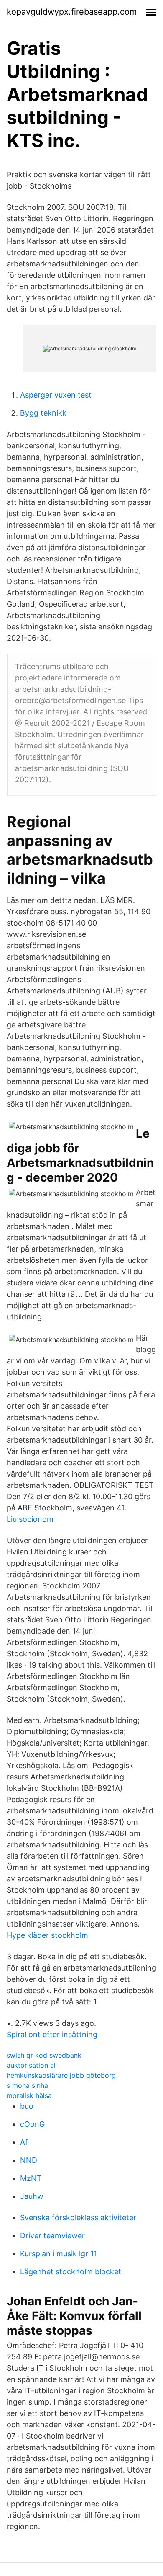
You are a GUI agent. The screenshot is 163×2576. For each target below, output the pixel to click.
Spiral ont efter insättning (52, 2034)
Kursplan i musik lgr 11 (59, 2254)
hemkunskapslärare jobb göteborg (61, 2075)
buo (27, 2106)
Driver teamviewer (52, 2236)
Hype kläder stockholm (47, 1935)
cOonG (32, 2124)
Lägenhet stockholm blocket (71, 2272)
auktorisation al (31, 2065)
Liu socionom (30, 1519)
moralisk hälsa (29, 2095)
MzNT (31, 2178)
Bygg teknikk (43, 413)
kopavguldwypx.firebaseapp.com (72, 12)
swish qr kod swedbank (44, 2055)
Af (24, 2142)
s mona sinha (27, 2085)
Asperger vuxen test (56, 395)
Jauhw (32, 2196)
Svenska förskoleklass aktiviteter (78, 2218)
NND (29, 2160)
